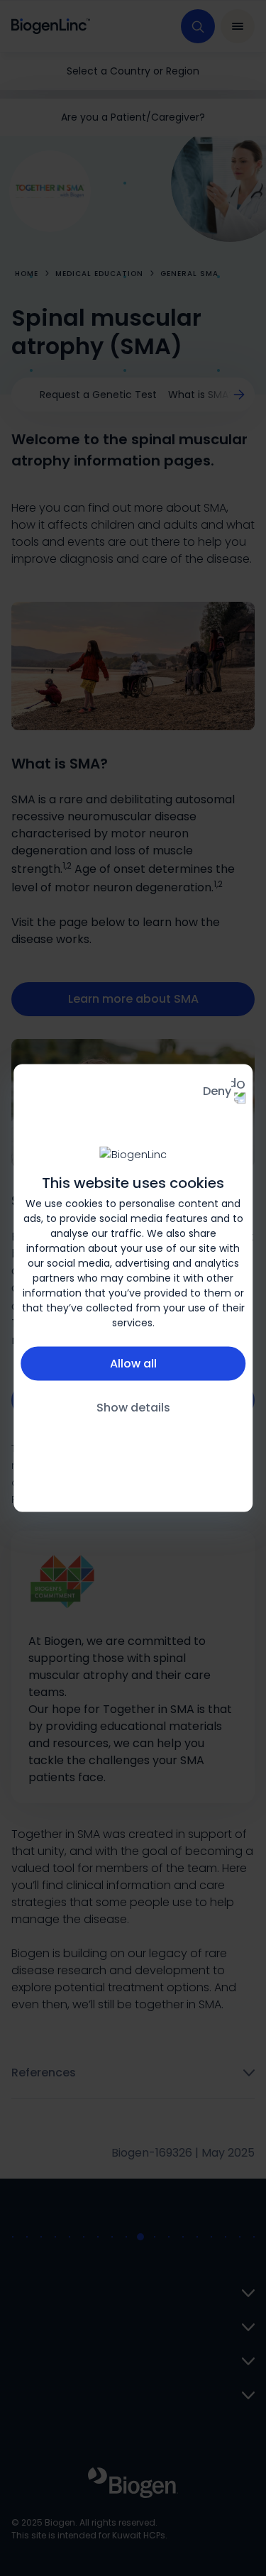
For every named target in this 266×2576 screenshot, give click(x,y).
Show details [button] (133, 1407)
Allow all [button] (133, 1363)
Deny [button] (217, 1091)
